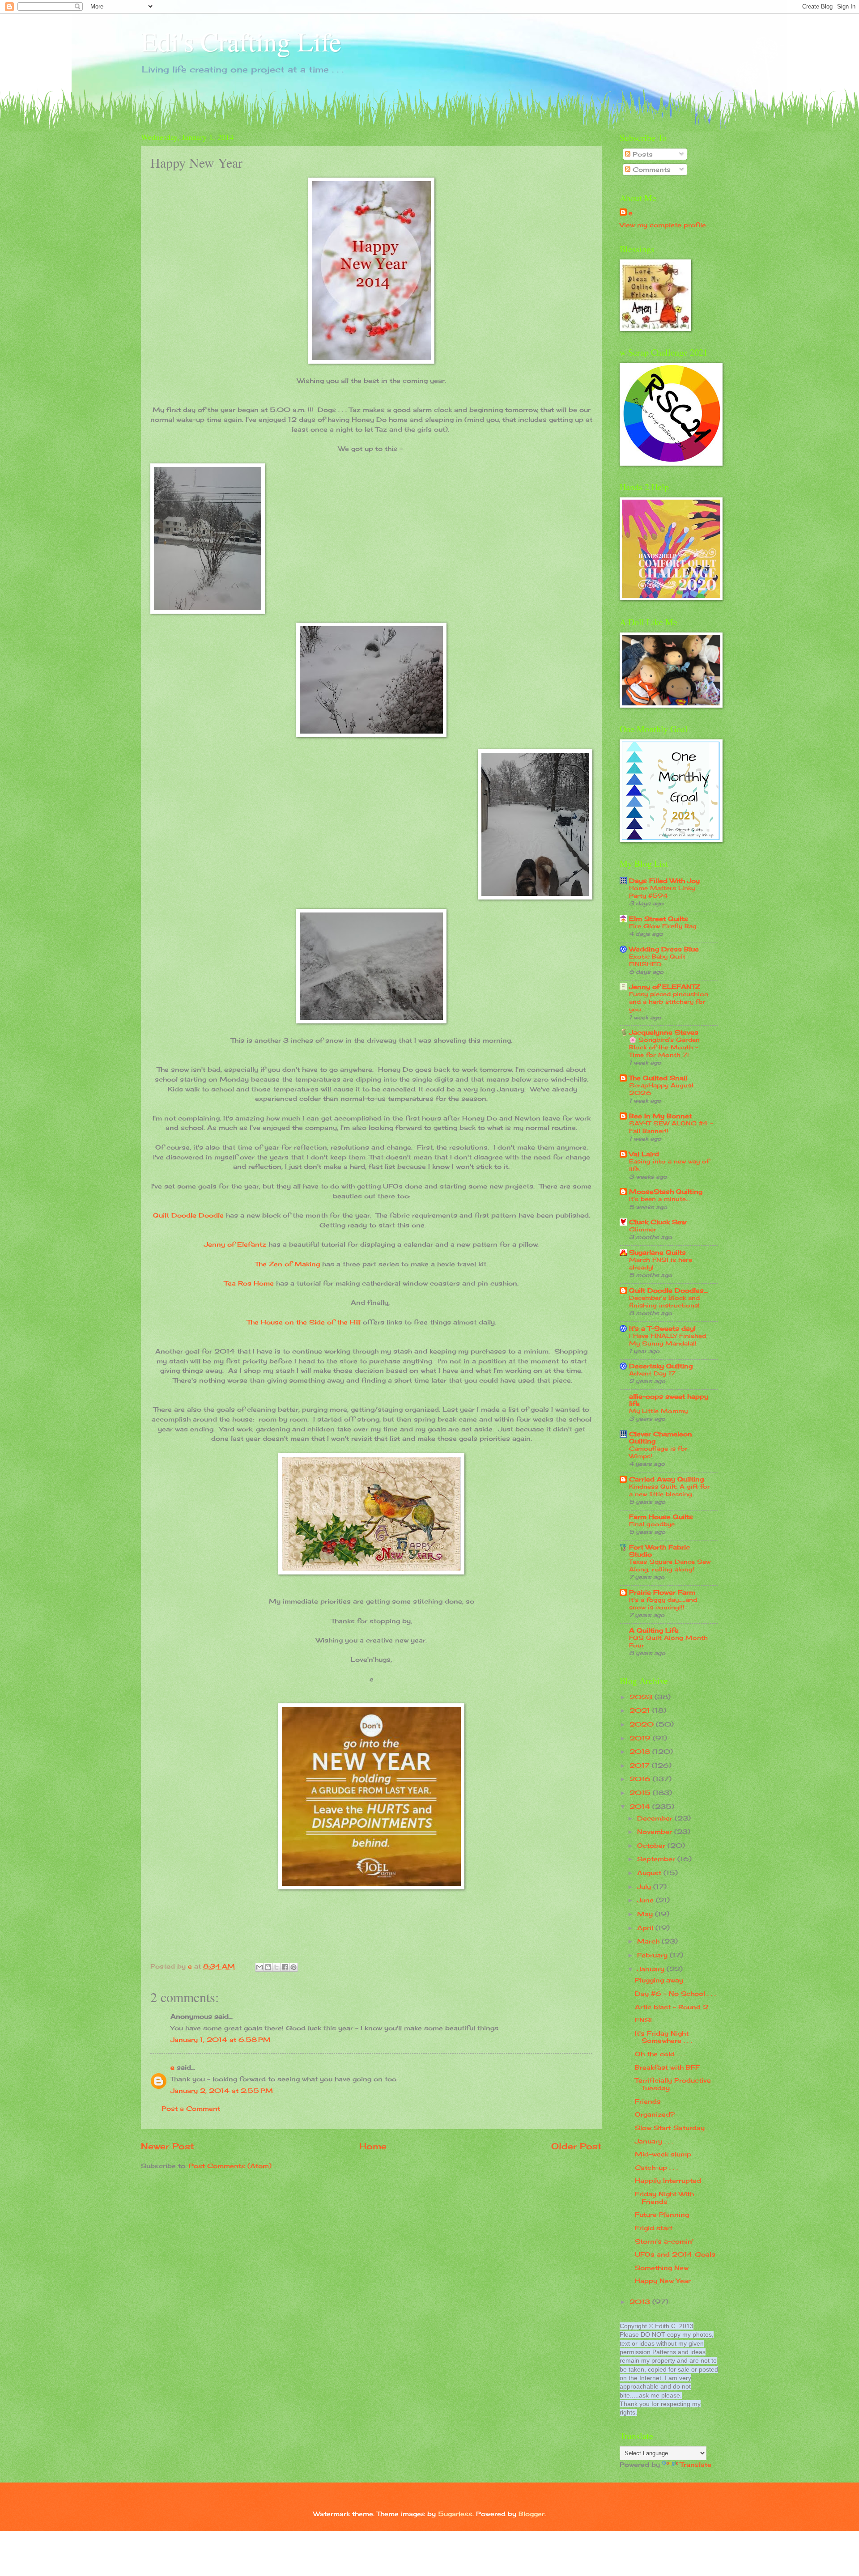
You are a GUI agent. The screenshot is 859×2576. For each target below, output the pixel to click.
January (652, 1969)
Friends (648, 2101)
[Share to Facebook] (285, 1967)
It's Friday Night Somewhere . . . (663, 2037)
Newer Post (168, 2146)
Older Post (576, 2146)
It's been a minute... (659, 1199)
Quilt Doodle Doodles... (668, 1290)
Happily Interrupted (668, 2180)
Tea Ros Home (249, 1283)
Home (373, 2146)
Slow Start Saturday (670, 2128)
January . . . (654, 2141)
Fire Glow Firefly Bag (663, 926)
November (656, 1831)
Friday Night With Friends (664, 2198)
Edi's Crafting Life (241, 41)
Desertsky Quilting (661, 1366)
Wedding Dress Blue (664, 949)
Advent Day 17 (652, 1373)
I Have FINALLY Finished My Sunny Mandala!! (668, 1339)
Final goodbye (652, 1524)
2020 (643, 1724)
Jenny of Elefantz (235, 1244)
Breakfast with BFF (667, 2067)
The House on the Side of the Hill (304, 1322)
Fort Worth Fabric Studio (659, 1551)
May (646, 1914)
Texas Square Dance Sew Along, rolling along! (670, 1565)
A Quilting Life (654, 1630)
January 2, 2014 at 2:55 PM (222, 2090)
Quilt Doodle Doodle (188, 1215)
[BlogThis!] (268, 1967)
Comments (651, 169)
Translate (696, 2464)
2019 (641, 1738)
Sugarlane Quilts (657, 1252)
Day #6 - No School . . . (675, 1993)
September (657, 1859)
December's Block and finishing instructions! (664, 1301)
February (653, 1955)
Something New (662, 2268)
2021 (641, 1710)
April (646, 1928)
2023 (642, 1697)
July (645, 1886)
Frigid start (654, 2228)
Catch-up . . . (656, 2167)
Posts (642, 154)
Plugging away (659, 1980)
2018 (641, 1751)
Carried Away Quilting (666, 1479)
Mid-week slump (663, 2154)
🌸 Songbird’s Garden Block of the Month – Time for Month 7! (664, 1047)
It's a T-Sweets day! (662, 1328)
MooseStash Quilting (666, 1191)
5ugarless (455, 2514)
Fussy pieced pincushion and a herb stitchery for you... (669, 1002)
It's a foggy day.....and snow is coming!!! (663, 1603)
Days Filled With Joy (664, 881)
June (646, 1900)
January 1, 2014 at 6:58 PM (221, 2039)
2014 (641, 1806)
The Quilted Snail (658, 1078)
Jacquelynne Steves (664, 1032)
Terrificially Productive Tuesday (673, 2084)
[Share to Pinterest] (293, 1967)
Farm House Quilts (661, 1517)
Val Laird (644, 1154)
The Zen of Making (287, 1264)
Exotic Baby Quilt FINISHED (657, 960)
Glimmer (643, 1229)
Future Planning (662, 2214)
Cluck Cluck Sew (658, 1222)
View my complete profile (663, 225)
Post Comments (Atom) (230, 2166)
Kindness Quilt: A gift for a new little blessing (670, 1490)
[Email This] (259, 1967)
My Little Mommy (658, 1411)
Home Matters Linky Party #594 (662, 892)
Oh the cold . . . (660, 2054)
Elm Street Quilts (659, 919)
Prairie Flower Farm (662, 1592)
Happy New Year (663, 2281)
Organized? (655, 2114)
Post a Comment (191, 2108)
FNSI (643, 2020)
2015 (641, 1793)
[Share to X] (276, 1967)
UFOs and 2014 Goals (675, 2254)
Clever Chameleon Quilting (661, 1437)
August (650, 1873)
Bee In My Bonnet (660, 1116)
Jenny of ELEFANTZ (665, 987)
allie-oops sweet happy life (669, 1400)
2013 (641, 2302)
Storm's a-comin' (664, 2241)
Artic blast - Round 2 (672, 2007)
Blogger (532, 2514)
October (652, 1845)
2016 (641, 1779)
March (649, 1941)
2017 (641, 1765)
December (656, 1818)
